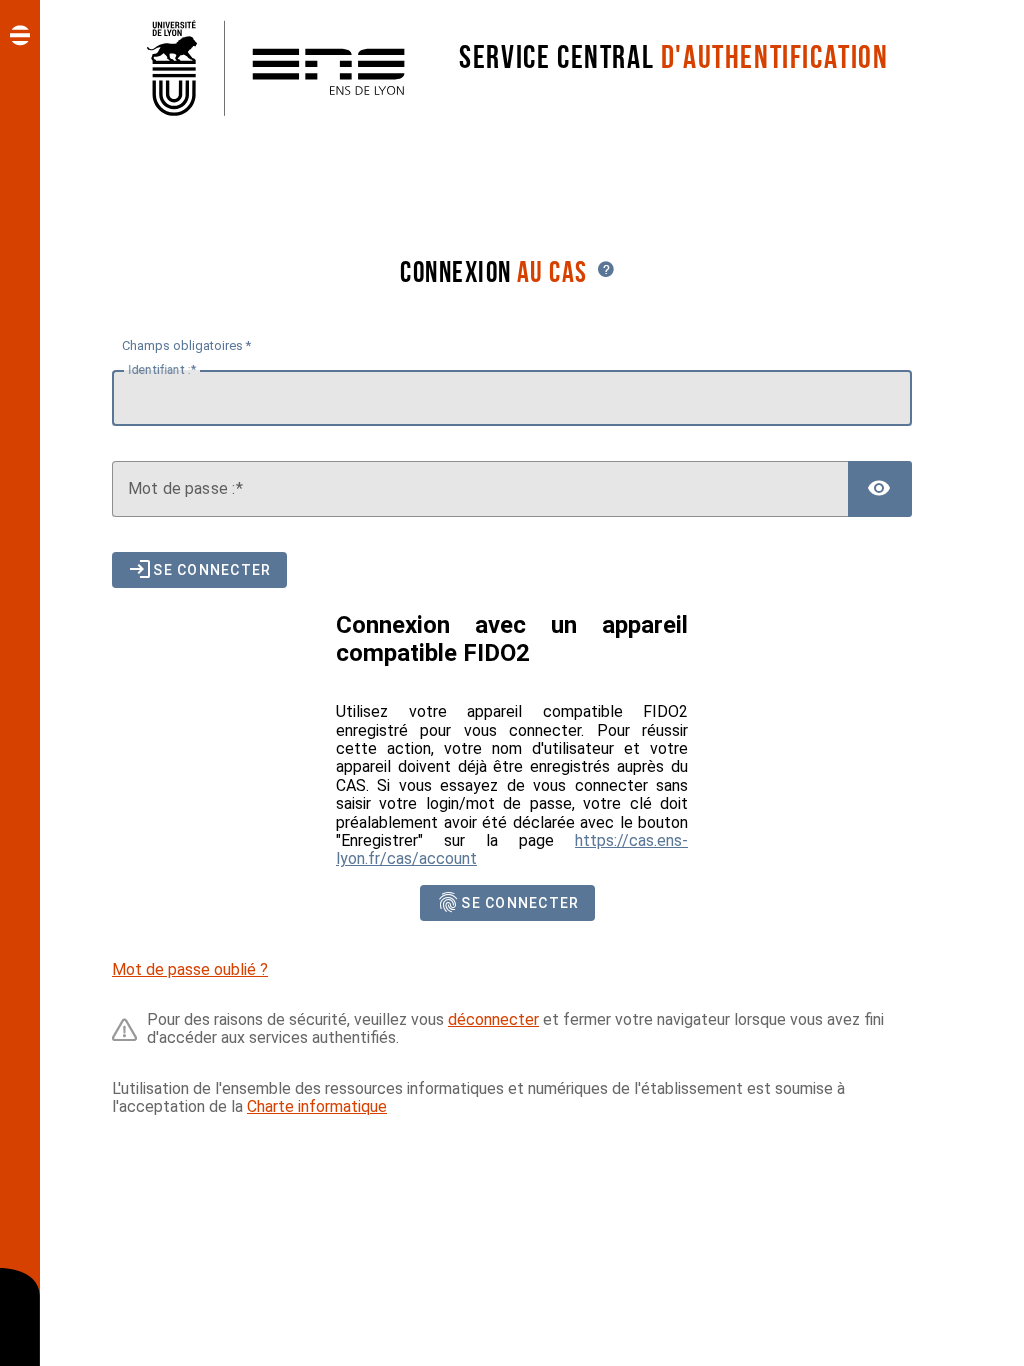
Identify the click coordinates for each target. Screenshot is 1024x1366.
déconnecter (493, 1019)
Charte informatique (317, 1106)
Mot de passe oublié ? (190, 969)
